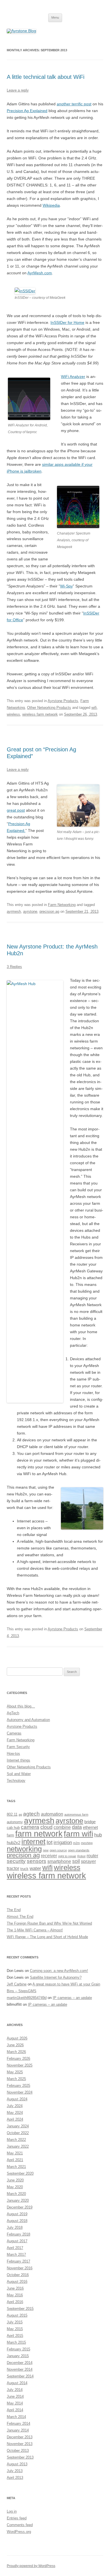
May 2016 (15, 2295)
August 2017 (17, 2241)
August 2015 (17, 2315)
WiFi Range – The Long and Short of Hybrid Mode (47, 1937)
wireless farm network (40, 714)
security (16, 1861)
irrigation (63, 1843)
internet (33, 1842)
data (77, 1827)
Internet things (18, 1760)
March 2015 (16, 2342)
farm (10, 1835)
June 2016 (15, 2288)
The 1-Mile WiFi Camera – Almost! (35, 1930)
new (46, 1850)
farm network (39, 1834)
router (92, 1856)
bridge (90, 1822)
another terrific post (74, 104)
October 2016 (18, 2275)
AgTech (13, 1713)
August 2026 (17, 2038)
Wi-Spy (66, 586)
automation (52, 1814)
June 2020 (15, 2180)
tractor (13, 1868)
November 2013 (20, 2444)
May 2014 (15, 2403)
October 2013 (18, 2451)
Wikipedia (51, 205)
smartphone (59, 1861)
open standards (79, 1850)
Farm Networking (62, 905)
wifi (94, 708)
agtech (31, 1814)
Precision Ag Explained (27, 111)
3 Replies (14, 967)
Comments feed (20, 2525)
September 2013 (20, 2457)
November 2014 (20, 2369)
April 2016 (15, 2302)
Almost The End (20, 1917)
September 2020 (20, 2173)
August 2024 (17, 2099)
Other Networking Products (49, 708)
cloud (46, 1827)
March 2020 (16, 2194)
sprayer (88, 1861)
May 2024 (15, 2113)
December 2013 (20, 2437)
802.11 (12, 1814)
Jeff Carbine (17, 1984)
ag (20, 1814)
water (35, 1868)
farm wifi (78, 1834)
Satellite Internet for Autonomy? (56, 1977)
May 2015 (15, 2329)
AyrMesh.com (40, 273)
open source (58, 1850)
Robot (81, 1856)
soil (76, 1861)
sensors (37, 1861)
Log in (12, 2511)
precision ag (49, 911)
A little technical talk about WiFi (46, 77)
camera (30, 1827)
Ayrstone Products (63, 701)
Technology (16, 1781)
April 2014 (15, 2410)
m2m (76, 1843)
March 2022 (16, 2140)
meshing (87, 1843)
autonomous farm (76, 1814)
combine (62, 1827)
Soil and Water (19, 1774)
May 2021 (15, 2153)
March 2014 (16, 2417)
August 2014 (17, 2383)
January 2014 (18, 2430)
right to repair (67, 1856)
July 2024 (15, 2106)
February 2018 (18, 2234)
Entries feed (17, 2518)
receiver (49, 1856)
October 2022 (18, 2133)
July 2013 (15, 2471)
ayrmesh (14, 911)
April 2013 (15, 2478)
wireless (13, 714)
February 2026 (18, 2059)
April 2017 (15, 2248)
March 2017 (16, 2255)
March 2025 (16, 2079)
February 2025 (18, 2086)
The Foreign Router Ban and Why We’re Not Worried (49, 1923)
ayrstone (30, 911)
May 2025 (15, 2072)
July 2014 (15, 2390)
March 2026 (16, 2052)
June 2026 (15, 2045)
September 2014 (20, 2376)
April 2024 (15, 2119)
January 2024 (18, 2126)
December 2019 (20, 2207)
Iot (49, 1842)
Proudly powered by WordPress (31, 2566)
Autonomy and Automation (28, 1720)
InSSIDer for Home (67, 322)
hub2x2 (14, 1843)
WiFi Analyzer (73, 377)
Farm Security (18, 1747)
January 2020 (18, 2200)
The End (14, 1910)
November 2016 (20, 2268)
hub (98, 1835)
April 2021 (15, 2160)
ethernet (90, 1827)
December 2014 (20, 2363)
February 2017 (18, 2261)
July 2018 (15, 2227)
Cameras (14, 1733)
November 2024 (20, 2092)
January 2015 (18, 2356)
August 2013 (17, 2464)
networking (24, 1849)
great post (16, 810)
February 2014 (18, 2424)
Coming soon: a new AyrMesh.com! (59, 1971)
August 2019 (17, 2214)
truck (24, 1869)
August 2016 (17, 2282)
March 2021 (16, 2167)
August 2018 (17, 2221)
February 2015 (18, 2349)
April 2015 (15, 2336)
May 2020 (15, 2187)
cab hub (13, 1828)
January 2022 (18, 2146)
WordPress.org (19, 2532)
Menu (55, 17)
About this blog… (21, 1706)
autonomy (15, 1822)
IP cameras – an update (72, 1998)
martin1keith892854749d (27, 1998)
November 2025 (20, 2065)
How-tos (13, 1754)
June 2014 (15, 2396)
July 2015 (15, 2322)
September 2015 (20, 2309)
